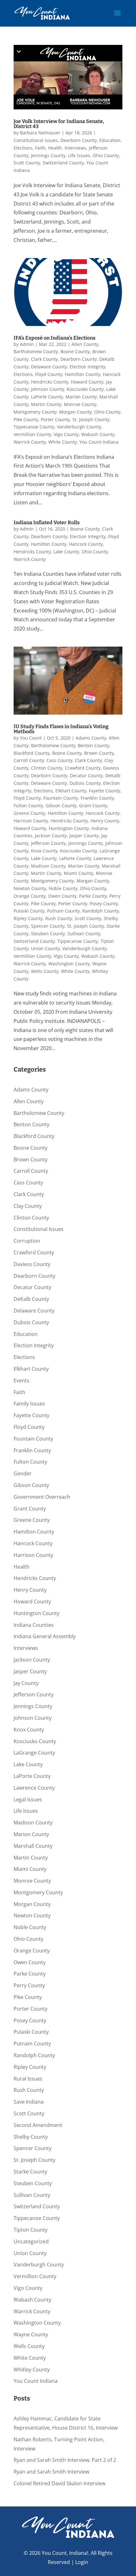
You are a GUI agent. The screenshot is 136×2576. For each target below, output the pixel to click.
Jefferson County (48, 843)
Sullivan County (84, 934)
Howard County (87, 382)
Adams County (91, 738)
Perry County (29, 1985)
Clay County (28, 1206)
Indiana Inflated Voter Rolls (47, 523)
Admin (27, 344)
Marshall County (33, 1846)
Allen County (85, 344)
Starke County (30, 2172)
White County (63, 442)
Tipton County (31, 2230)
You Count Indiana (99, 442)
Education (110, 140)
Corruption (27, 1241)
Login (82, 2562)
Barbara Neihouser (40, 133)
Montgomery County (35, 412)
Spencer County (48, 926)
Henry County (105, 821)
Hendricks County (50, 382)
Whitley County (32, 2370)
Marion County (81, 397)
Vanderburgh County (79, 427)
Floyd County (49, 374)
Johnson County (48, 389)
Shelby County (31, 2137)
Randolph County (101, 911)
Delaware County (49, 367)
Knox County (44, 851)
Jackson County (51, 836)
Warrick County (30, 442)
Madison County (48, 866)
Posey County (104, 904)
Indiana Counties (34, 1625)
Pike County (26, 419)
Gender (23, 1473)
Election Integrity (87, 367)
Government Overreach (42, 1497)
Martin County (46, 404)
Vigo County (66, 434)
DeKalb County (31, 1299)
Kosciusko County (85, 389)
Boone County (75, 351)
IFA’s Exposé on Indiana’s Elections (55, 338)
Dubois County (85, 783)
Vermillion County (32, 434)
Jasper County (84, 836)
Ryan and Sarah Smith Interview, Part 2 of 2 (65, 2460)
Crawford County (83, 768)
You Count (31, 738)
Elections (23, 148)
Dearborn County (79, 140)
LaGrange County (34, 1753)
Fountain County (61, 798)
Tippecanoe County (34, 427)
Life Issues (79, 155)
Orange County (30, 896)
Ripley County (28, 918)
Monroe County (80, 404)
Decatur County (86, 775)
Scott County (27, 163)
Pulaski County (29, 911)
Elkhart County (71, 791)
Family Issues (29, 1404)
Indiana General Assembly (45, 1636)
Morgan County (75, 412)
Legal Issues (28, 1799)
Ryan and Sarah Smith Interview (51, 2472)
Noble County (63, 888)
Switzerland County (63, 163)
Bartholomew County (36, 351)
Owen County (62, 896)
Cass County (59, 760)
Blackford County (32, 753)
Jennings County (48, 155)
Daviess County (32, 1264)
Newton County (30, 888)
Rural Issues (28, 2079)
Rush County (59, 918)
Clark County (44, 359)
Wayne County (31, 2334)
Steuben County (48, 934)
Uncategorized (31, 2241)
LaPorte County (47, 397)
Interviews (75, 148)
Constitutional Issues (36, 140)
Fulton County (28, 805)
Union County (45, 948)
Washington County (69, 964)
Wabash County (98, 434)
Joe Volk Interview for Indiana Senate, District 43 (59, 124)
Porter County (55, 419)
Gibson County (61, 805)
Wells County (45, 971)
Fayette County (105, 791)
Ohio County (106, 155)
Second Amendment (38, 2125)
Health (55, 148)
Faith (40, 148)
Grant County (93, 805)
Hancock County (86, 544)
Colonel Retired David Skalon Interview (59, 2483)
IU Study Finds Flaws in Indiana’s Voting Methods (61, 729)
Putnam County (63, 911)
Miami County (79, 873)
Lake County (66, 552)
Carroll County (29, 760)
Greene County (29, 813)
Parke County (93, 896)
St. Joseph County (91, 419)
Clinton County (47, 768)
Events (22, 1380)
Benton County (93, 745)
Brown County (99, 753)
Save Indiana (29, 2102)
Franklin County (97, 798)
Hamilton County (83, 374)
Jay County (26, 1683)
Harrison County (31, 821)
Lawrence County (34, 1788)
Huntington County (69, 828)
